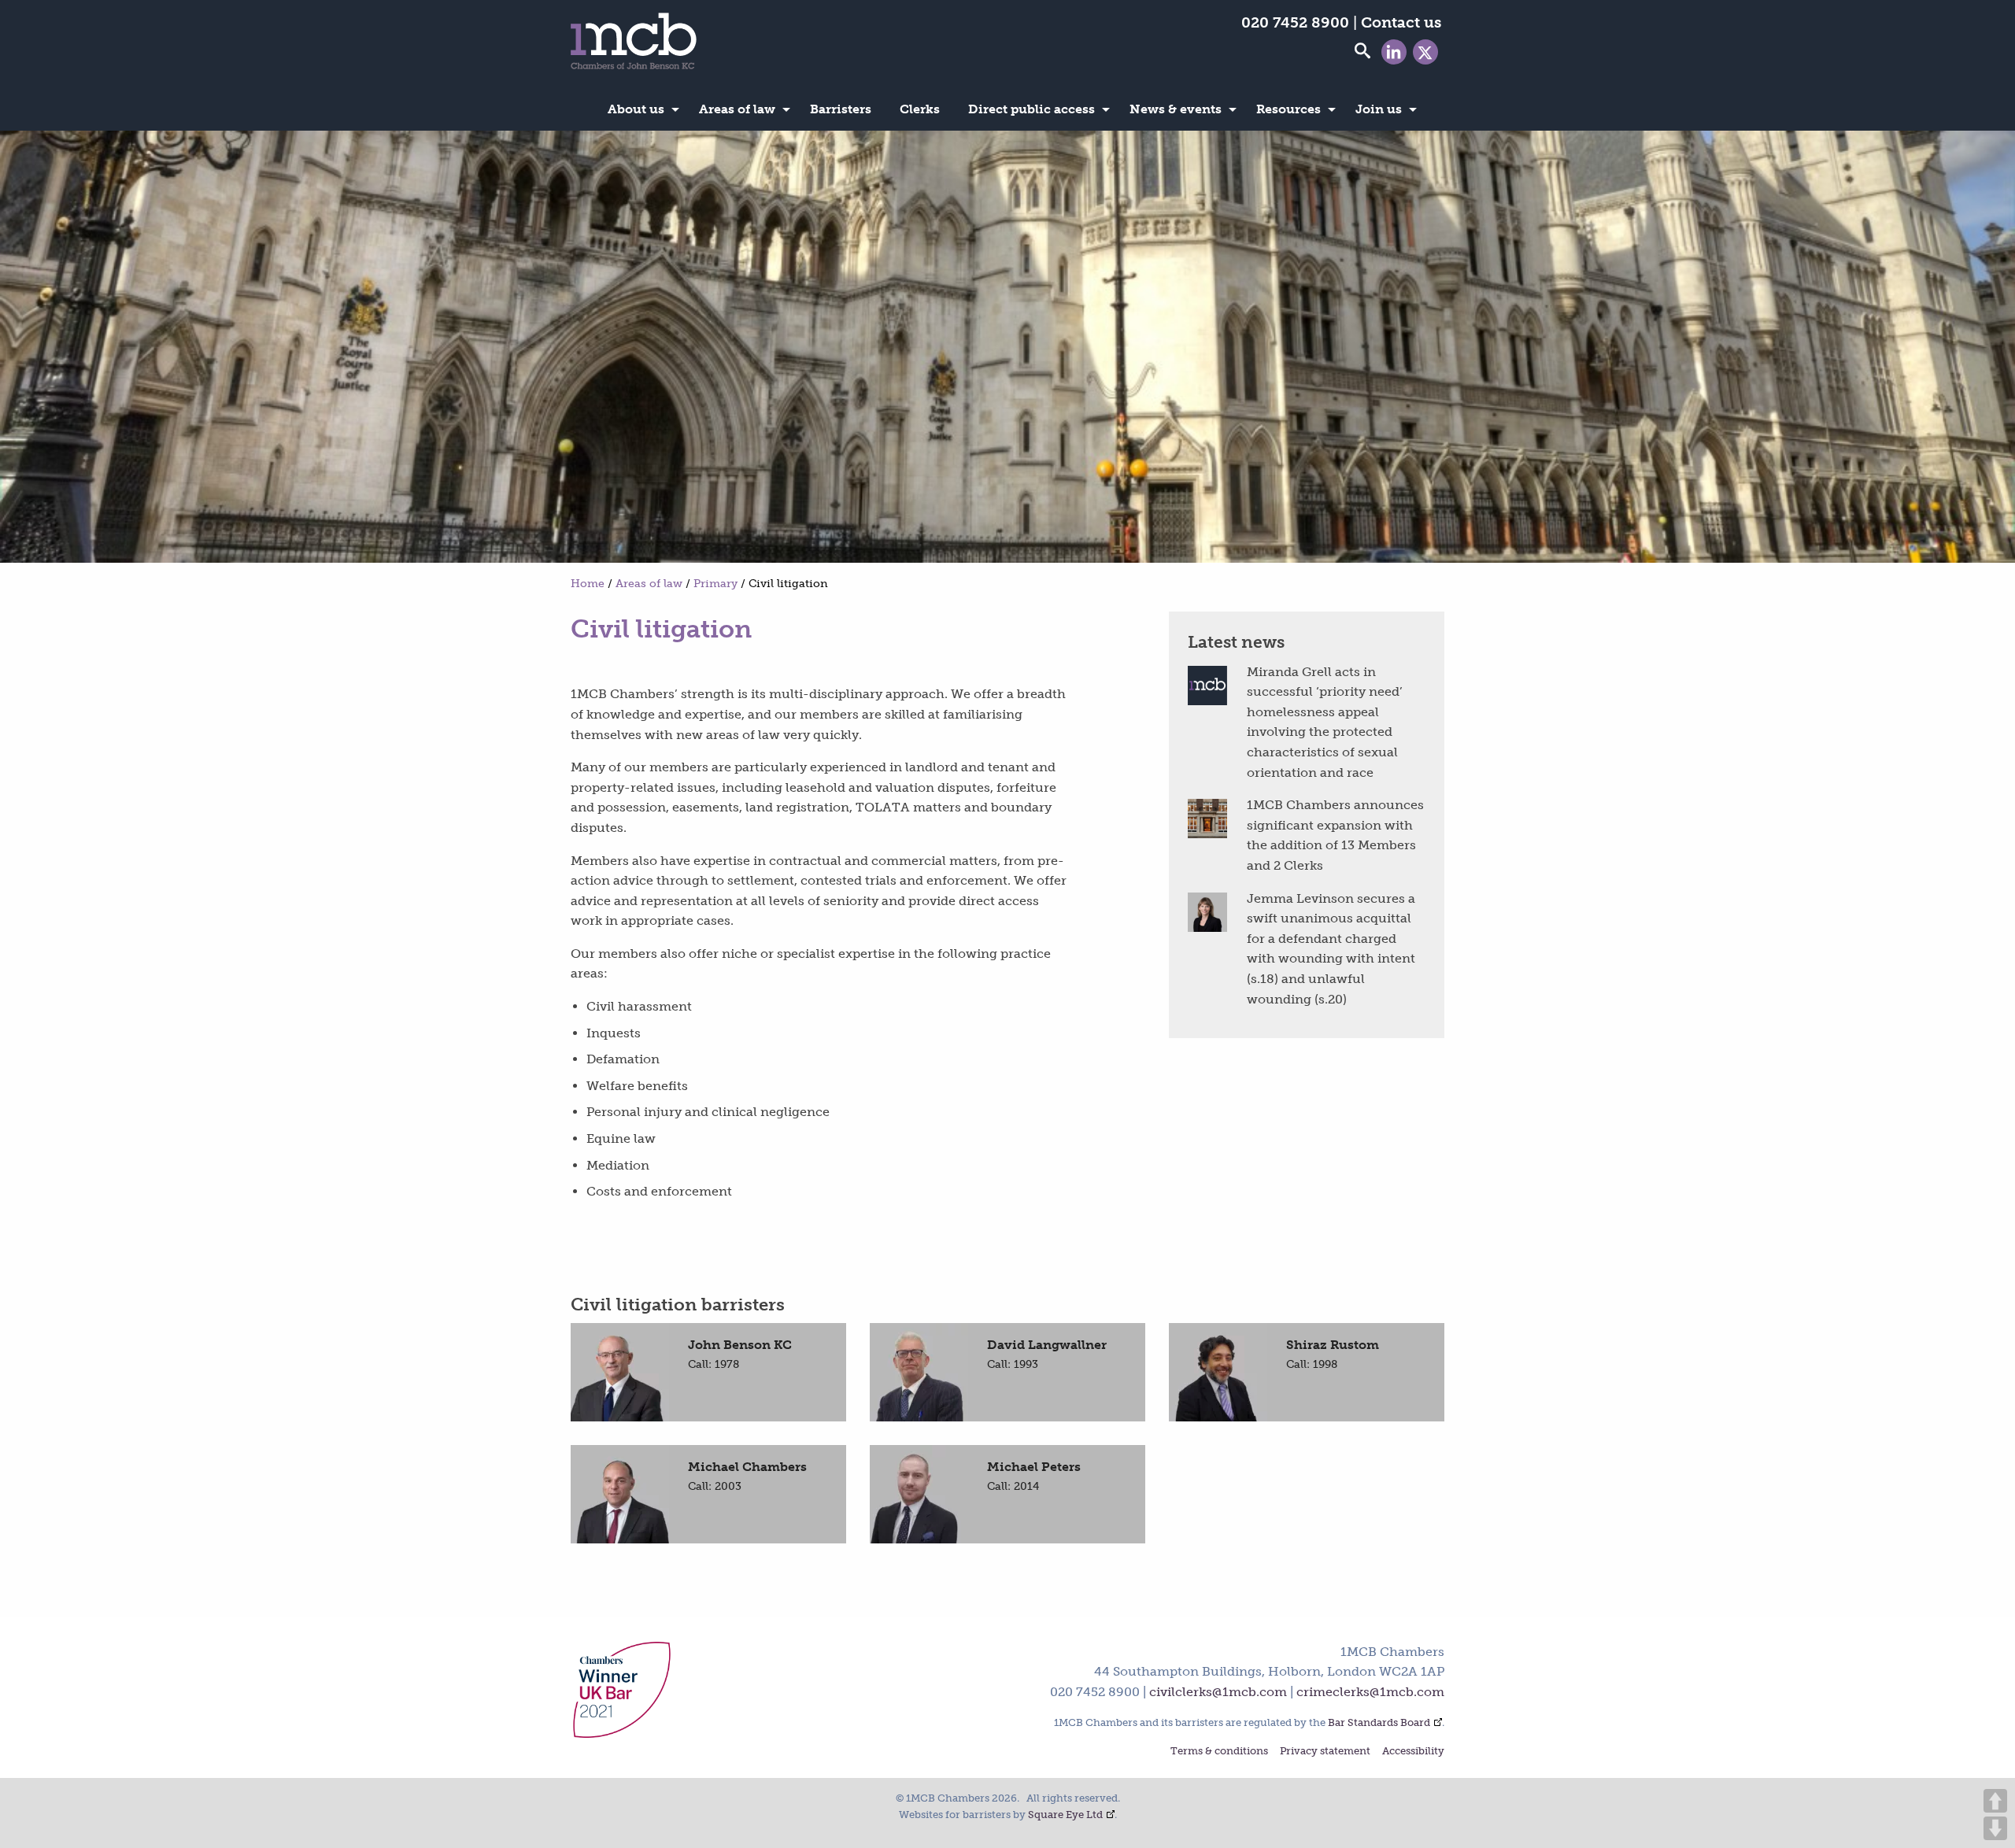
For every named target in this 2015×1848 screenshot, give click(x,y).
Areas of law (737, 109)
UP (1995, 1801)
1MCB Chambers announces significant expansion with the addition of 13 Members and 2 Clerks (1335, 835)
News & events (1176, 109)
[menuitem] (639, 109)
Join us (1379, 109)
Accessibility (1413, 1752)
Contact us (1401, 22)
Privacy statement (1325, 1752)
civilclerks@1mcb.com (1218, 1692)
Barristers (841, 109)
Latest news (1236, 642)
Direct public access (1032, 109)
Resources (1288, 109)
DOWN (1995, 1828)
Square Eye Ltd (1065, 1815)
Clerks (920, 109)
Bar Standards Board (1379, 1722)
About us (636, 109)
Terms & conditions (1219, 1752)
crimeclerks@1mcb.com (1370, 1692)
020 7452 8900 (1295, 22)
